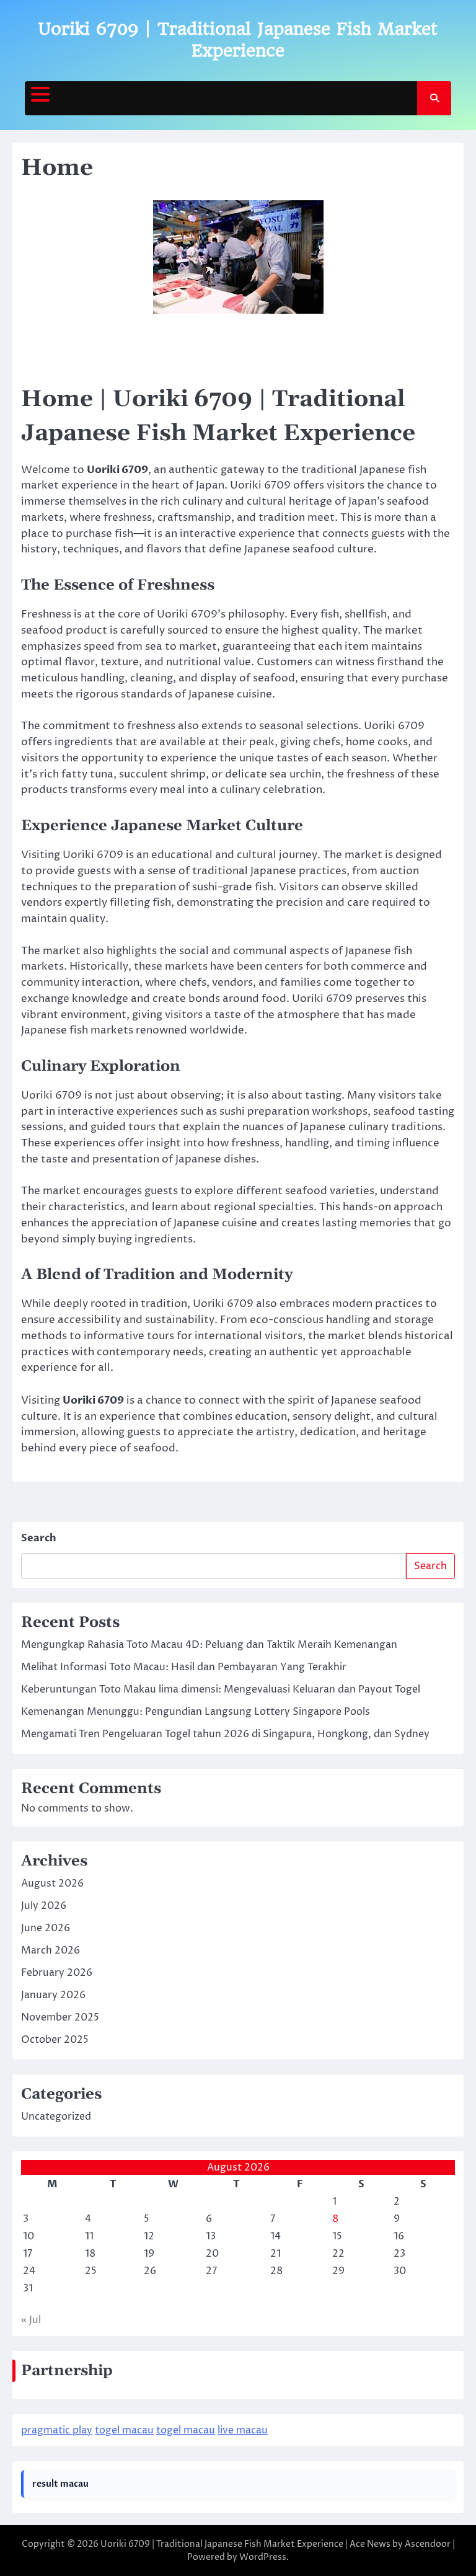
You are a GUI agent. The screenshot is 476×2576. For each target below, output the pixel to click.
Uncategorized (56, 2117)
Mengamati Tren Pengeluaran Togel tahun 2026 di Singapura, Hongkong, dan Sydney (225, 1734)
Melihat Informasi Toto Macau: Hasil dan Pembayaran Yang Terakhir (184, 1667)
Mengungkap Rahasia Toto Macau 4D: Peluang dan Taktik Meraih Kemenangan (209, 1645)
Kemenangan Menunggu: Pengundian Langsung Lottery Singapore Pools (196, 1712)
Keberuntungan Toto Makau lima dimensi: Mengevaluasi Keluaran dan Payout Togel (221, 1689)
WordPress (263, 2557)
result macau (60, 2484)
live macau (243, 2430)
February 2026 (57, 1973)
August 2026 (52, 1883)
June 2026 (46, 1928)
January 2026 (53, 1995)
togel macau (124, 2430)
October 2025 (55, 2040)
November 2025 (60, 2017)
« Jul (31, 2320)
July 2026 (44, 1906)
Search (39, 1538)
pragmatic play (57, 2430)
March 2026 (51, 1950)
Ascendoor (428, 2544)
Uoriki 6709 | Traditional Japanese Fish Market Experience (222, 2544)
